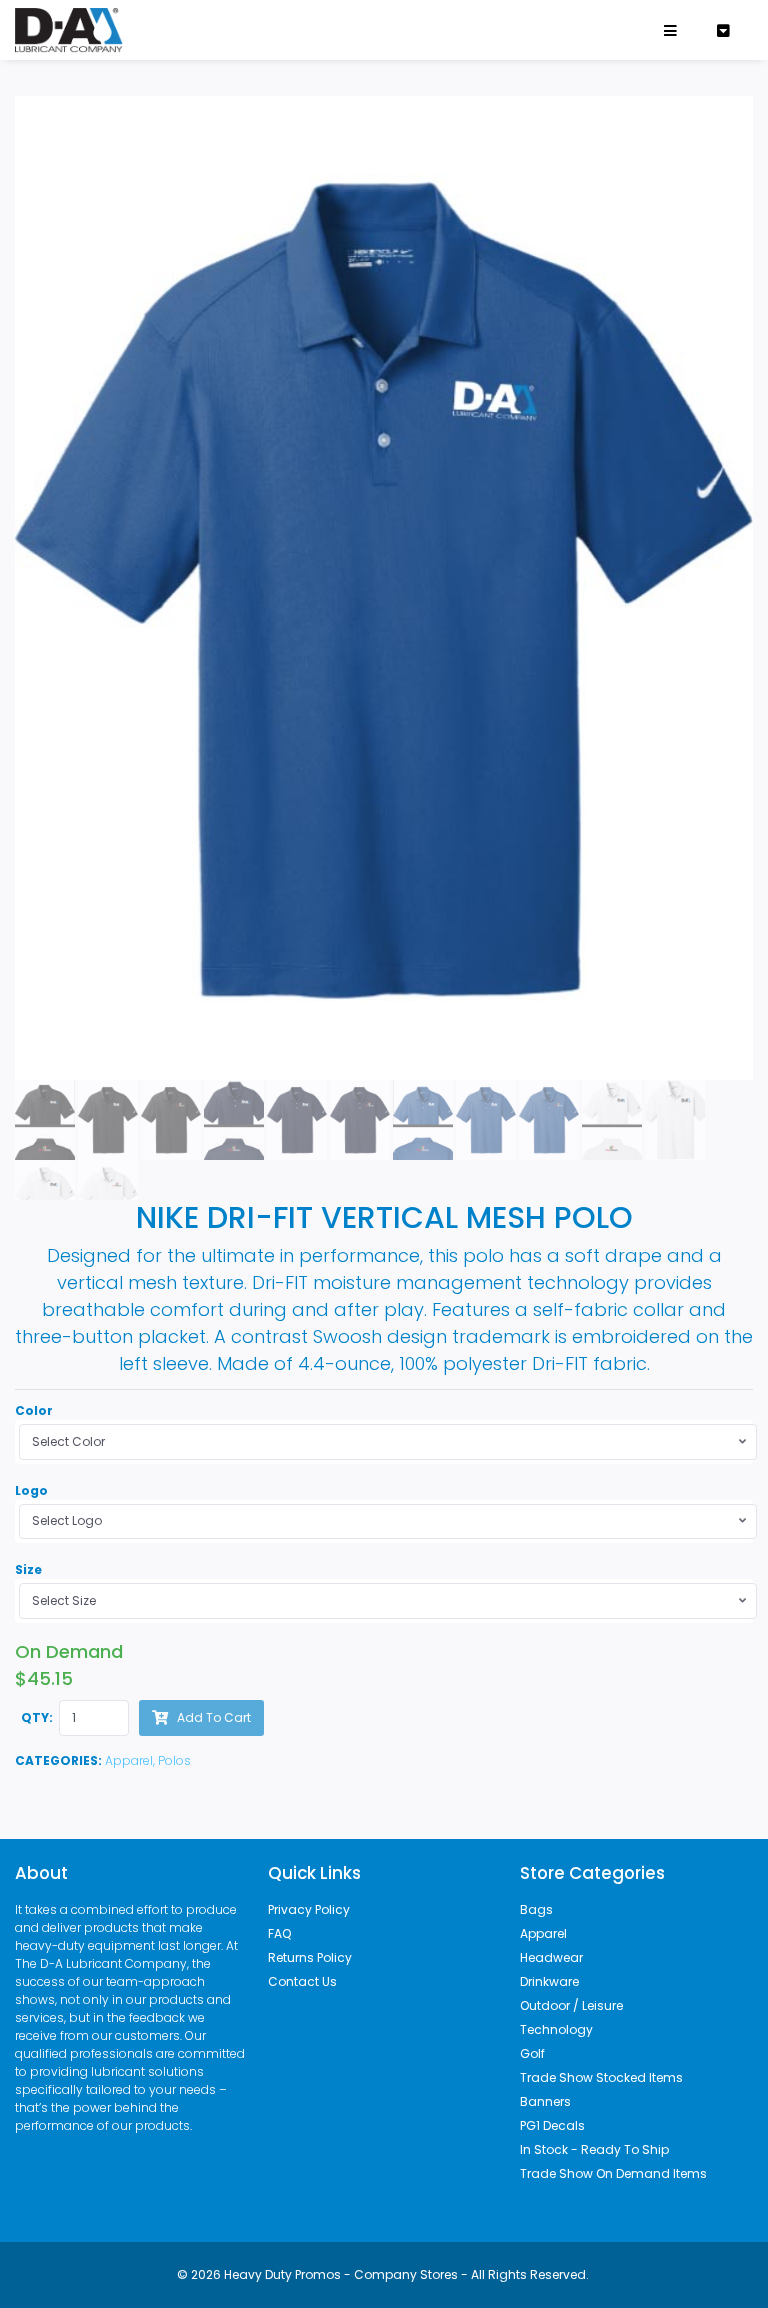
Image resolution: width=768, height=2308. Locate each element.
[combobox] (388, 1442)
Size (28, 1569)
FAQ (279, 1933)
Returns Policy (310, 1957)
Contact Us (302, 1981)
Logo (31, 1490)
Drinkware (549, 1981)
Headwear (551, 1957)
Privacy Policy (309, 1909)
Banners (545, 2101)
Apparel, (131, 1760)
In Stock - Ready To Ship (594, 2149)
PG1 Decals (552, 2125)
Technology (556, 2029)
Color (34, 1410)
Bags (536, 1909)
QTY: (37, 1717)
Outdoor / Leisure (571, 2005)
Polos (174, 1760)
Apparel (543, 1933)
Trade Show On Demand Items (613, 2173)
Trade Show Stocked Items (601, 2077)
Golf (532, 2053)
